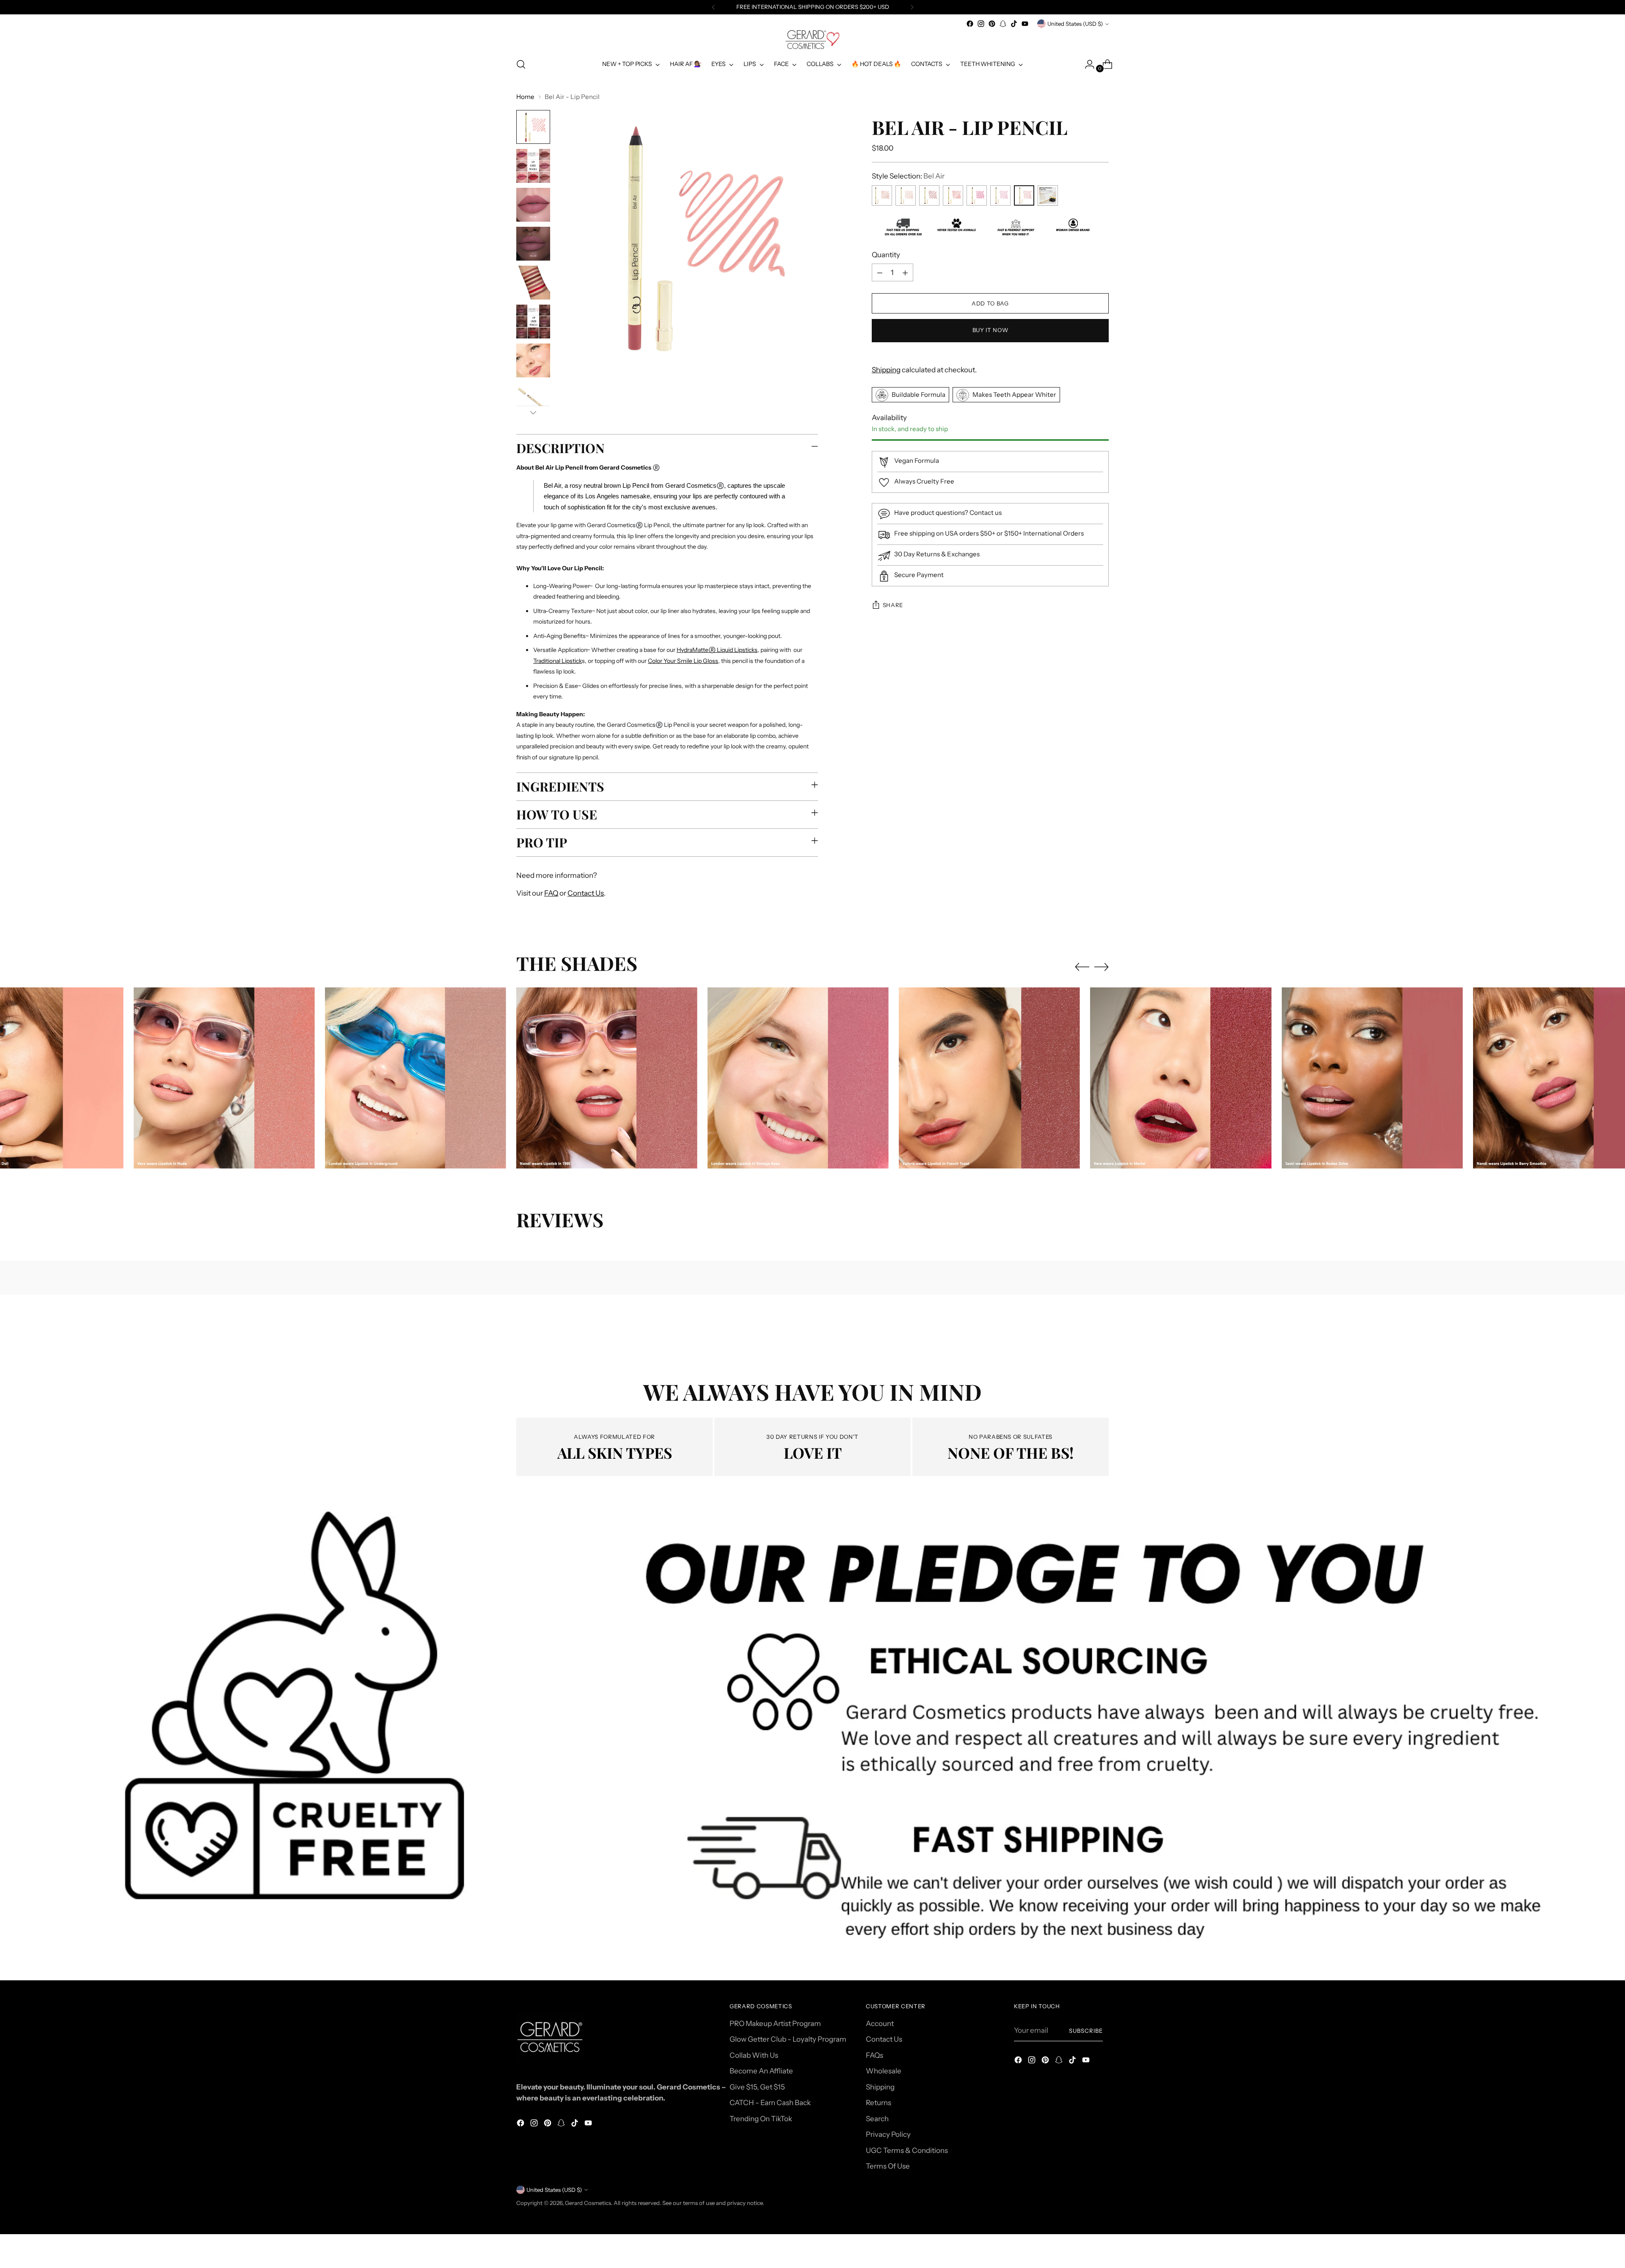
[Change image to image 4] (533, 244)
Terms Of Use (888, 2166)
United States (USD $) (1075, 24)
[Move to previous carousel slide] (1082, 967)
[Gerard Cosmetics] (812, 40)
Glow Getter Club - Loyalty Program (788, 2039)
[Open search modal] (521, 64)
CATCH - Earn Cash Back (770, 2103)
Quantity (886, 255)
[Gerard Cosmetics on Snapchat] (1003, 24)
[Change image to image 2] (533, 166)
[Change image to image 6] (533, 322)
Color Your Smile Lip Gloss (683, 661)
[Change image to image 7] (533, 360)
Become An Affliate (761, 2071)
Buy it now (990, 330)
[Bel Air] (1024, 196)
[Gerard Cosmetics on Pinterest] (992, 24)
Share (893, 605)
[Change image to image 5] (533, 283)
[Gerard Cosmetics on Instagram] (981, 24)
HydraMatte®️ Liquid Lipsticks (717, 650)
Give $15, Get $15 (757, 2087)
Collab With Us (754, 2055)
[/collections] (812, 1737)
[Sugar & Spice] (882, 196)
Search (877, 2119)
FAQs (874, 2055)
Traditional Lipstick (558, 661)
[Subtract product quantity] (880, 273)
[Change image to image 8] (533, 399)
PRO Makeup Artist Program (775, 2023)
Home (525, 97)
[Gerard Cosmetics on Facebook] (970, 24)
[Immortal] (977, 196)
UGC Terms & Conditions (907, 2150)
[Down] (533, 412)
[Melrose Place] (953, 196)
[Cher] (1000, 196)
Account (880, 2023)
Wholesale (884, 2071)
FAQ (551, 893)
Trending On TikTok (761, 2119)
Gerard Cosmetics (588, 2203)
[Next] (912, 7)
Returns (879, 2103)
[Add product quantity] (905, 273)
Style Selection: (908, 176)
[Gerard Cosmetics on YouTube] (1025, 24)
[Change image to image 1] (533, 127)
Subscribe (1086, 2031)
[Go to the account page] (1086, 64)
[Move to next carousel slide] (1102, 967)
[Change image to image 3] (533, 205)
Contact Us (586, 893)
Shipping (886, 370)
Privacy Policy (888, 2134)
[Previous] (713, 7)
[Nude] (906, 196)
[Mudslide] (929, 196)
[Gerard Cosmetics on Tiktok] (1014, 24)
